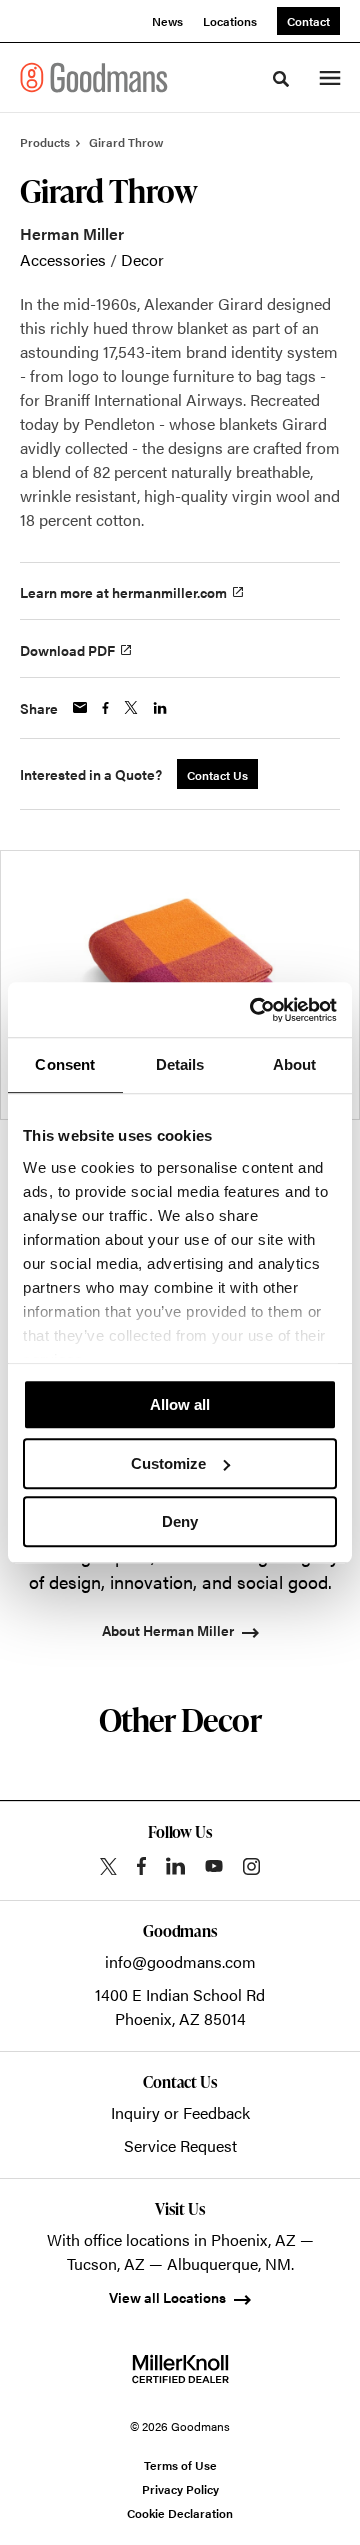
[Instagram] (251, 1866)
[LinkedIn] (175, 1866)
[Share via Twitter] (131, 707)
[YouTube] (214, 1866)
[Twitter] (108, 1866)
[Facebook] (141, 1866)
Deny (180, 1521)
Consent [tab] (65, 1064)
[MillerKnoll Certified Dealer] (180, 2369)
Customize (168, 1463)
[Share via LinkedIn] (160, 708)
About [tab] (295, 1064)
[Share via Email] (80, 707)
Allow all (180, 1404)
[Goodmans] (94, 77)
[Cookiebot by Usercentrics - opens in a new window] (254, 1010)
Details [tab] (180, 1064)
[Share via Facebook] (105, 708)
